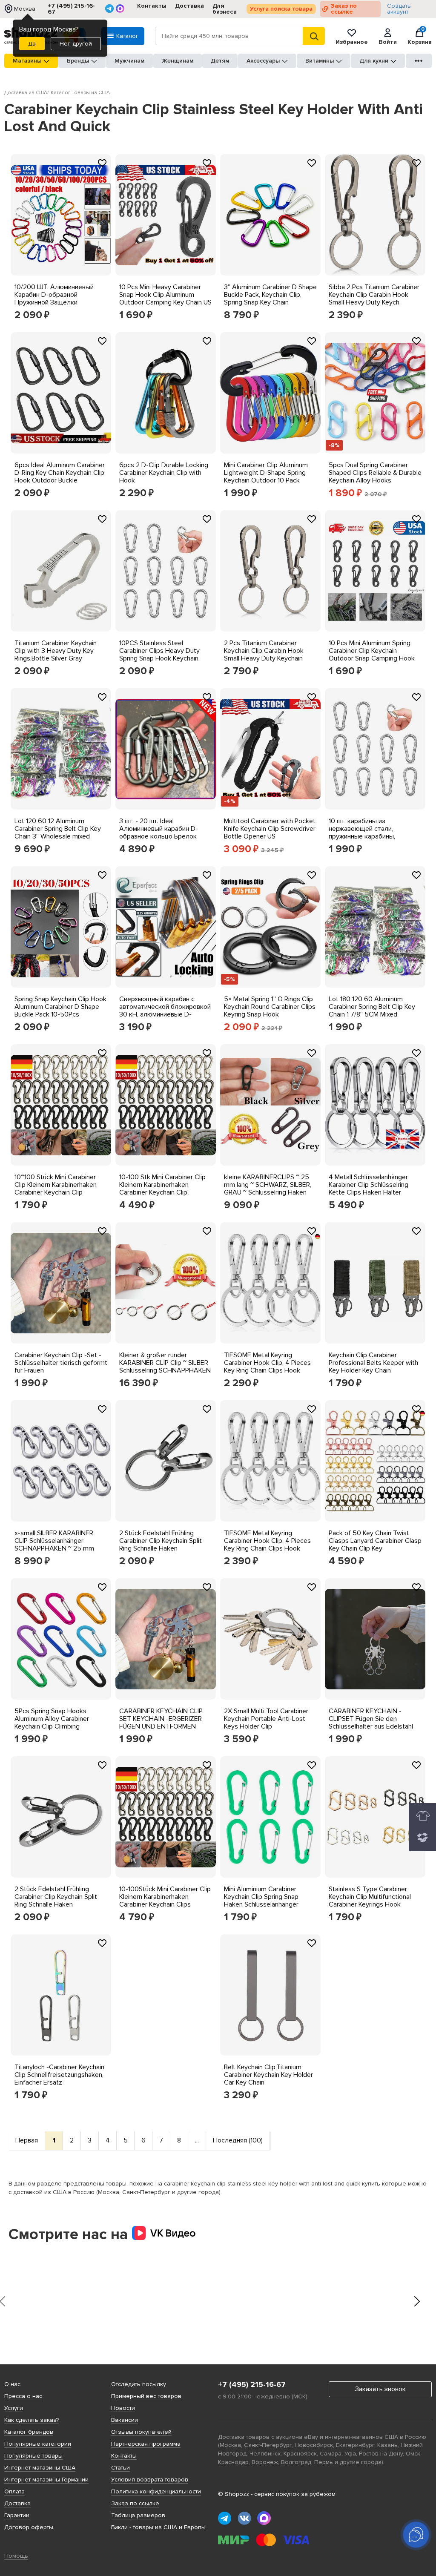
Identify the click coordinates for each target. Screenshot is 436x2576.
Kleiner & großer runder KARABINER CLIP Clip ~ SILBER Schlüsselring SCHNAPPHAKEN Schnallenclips (165, 1367)
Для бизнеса (225, 9)
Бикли (119, 2527)
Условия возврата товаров (150, 2480)
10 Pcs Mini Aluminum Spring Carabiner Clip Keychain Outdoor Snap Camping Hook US (372, 655)
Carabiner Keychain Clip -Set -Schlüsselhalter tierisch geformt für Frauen (61, 1363)
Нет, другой (76, 44)
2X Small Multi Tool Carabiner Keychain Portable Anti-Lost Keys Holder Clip (266, 1719)
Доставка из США (26, 93)
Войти (388, 42)
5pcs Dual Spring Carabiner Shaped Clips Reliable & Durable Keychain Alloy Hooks (375, 473)
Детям (220, 61)
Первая (27, 2140)
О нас (12, 2384)
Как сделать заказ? (32, 2420)
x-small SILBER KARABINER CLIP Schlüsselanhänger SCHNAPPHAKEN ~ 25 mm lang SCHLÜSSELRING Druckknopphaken (54, 1548)
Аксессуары (263, 61)
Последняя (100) (238, 2140)
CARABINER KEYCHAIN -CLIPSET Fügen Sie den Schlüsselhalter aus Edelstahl (371, 1719)
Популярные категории (38, 2444)
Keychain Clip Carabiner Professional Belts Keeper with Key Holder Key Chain (373, 1363)
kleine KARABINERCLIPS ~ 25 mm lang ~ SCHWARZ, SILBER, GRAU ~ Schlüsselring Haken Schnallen (268, 1189)
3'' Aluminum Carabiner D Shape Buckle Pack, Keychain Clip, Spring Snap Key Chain (270, 295)
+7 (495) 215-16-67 (71, 9)
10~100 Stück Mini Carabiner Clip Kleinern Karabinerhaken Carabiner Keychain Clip (56, 1185)
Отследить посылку (139, 2384)
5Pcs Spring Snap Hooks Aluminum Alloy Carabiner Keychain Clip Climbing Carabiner (52, 1723)
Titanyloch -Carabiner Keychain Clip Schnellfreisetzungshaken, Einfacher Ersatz (59, 2075)
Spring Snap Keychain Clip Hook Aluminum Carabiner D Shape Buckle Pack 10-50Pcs (60, 1007)
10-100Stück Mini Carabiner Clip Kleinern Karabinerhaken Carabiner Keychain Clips (165, 1897)
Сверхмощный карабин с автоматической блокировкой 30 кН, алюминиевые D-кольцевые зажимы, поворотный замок (165, 1014)
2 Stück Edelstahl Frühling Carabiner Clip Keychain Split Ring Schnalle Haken (161, 1541)
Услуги (14, 2408)
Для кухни (374, 61)
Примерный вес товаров (146, 2396)
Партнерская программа (146, 2444)
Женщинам (178, 61)
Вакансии (125, 2420)
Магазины (27, 61)
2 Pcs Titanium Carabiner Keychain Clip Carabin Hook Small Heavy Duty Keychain (264, 651)
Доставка (189, 6)
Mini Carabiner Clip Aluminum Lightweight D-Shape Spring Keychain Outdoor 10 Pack (266, 473)
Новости (123, 2408)
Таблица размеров (138, 2515)
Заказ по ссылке (344, 9)
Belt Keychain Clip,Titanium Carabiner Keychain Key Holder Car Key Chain (268, 2075)
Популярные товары (33, 2456)
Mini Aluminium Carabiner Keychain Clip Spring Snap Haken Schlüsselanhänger (261, 1897)
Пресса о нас (23, 2396)
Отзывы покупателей (141, 2432)
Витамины (320, 61)
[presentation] (417, 2302)
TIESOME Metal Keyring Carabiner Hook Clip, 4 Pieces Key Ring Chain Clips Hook (267, 1363)
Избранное (352, 42)
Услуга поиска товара (281, 9)
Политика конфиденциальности (156, 2491)
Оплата (14, 2491)
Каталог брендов (29, 2432)
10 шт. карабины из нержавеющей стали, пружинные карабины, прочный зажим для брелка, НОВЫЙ (371, 836)
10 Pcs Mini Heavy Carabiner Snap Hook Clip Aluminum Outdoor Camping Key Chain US (165, 295)
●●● (419, 61)
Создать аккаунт (399, 9)
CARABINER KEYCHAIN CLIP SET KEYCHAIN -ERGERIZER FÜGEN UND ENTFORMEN (161, 1719)
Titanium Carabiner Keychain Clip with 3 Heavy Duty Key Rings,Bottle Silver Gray (56, 651)
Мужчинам (129, 61)
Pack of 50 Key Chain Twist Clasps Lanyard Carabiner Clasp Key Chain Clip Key (375, 1541)
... (197, 2140)
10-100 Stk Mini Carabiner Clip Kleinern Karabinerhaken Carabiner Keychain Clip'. (162, 1185)
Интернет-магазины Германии (46, 2480)
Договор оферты (29, 2527)
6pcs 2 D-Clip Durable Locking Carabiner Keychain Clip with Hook (164, 473)
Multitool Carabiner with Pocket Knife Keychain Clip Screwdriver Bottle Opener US (270, 829)
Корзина (420, 36)
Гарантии (17, 2515)
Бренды (78, 61)
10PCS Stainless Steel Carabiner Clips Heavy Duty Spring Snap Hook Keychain (159, 651)
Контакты (152, 6)
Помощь (16, 2556)
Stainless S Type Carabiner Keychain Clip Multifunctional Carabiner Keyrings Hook (370, 1897)
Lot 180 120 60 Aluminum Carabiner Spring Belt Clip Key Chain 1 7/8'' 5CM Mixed (372, 1007)
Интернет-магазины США (40, 2468)
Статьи (120, 2468)
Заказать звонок (380, 2389)
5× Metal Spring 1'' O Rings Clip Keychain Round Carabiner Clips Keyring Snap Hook (270, 1007)
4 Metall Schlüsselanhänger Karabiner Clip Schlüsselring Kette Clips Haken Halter (369, 1185)
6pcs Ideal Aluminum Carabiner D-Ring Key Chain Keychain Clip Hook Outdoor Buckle (60, 473)
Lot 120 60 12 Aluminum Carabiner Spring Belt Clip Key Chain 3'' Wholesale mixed (58, 829)
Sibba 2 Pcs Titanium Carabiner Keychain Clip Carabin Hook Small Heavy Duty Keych (374, 295)
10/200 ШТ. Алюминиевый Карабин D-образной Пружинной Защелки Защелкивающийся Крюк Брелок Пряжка (54, 302)
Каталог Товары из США (80, 93)
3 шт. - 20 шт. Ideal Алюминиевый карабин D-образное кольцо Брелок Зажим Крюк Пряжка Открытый (159, 836)
